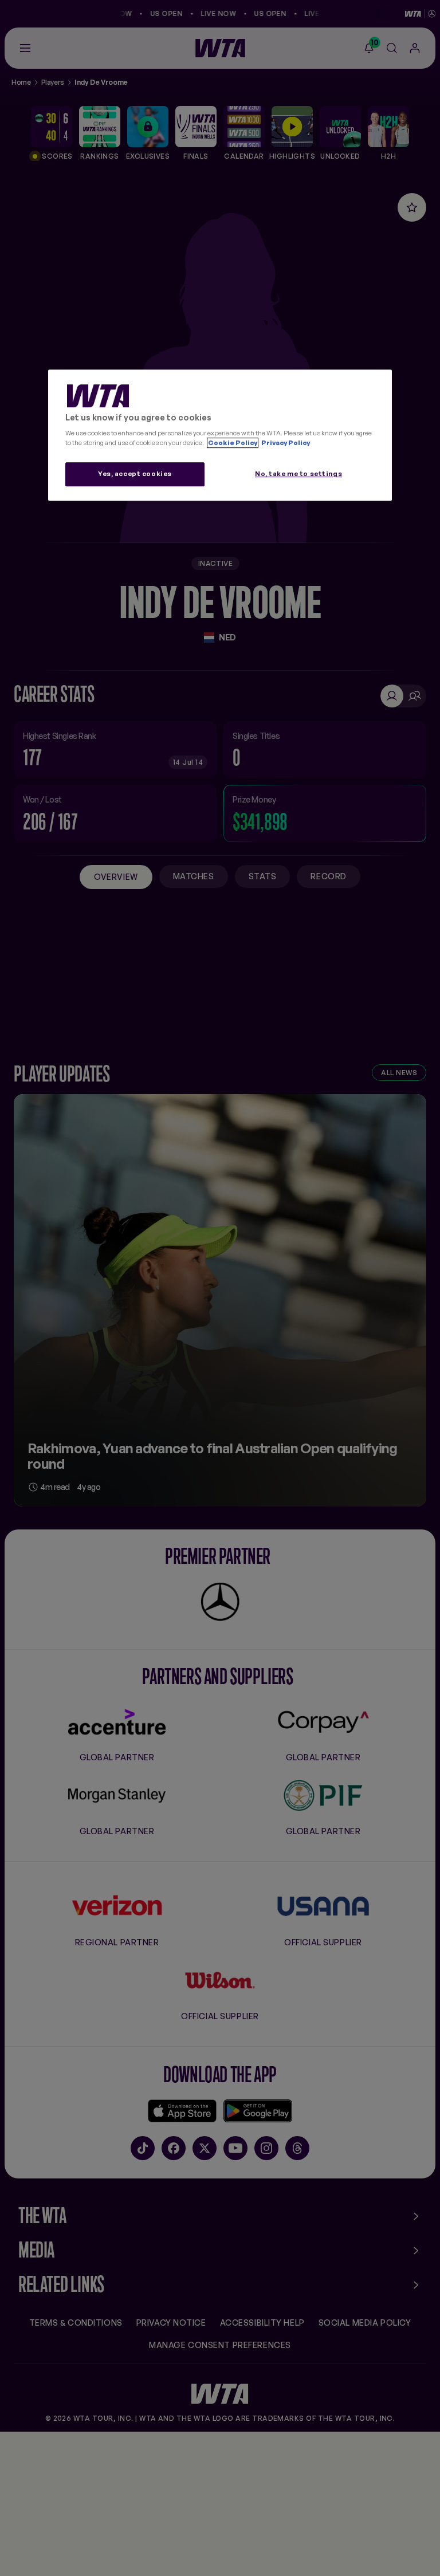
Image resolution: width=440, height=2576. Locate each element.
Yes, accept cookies (135, 474)
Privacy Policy (285, 443)
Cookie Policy (233, 443)
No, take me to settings (298, 474)
